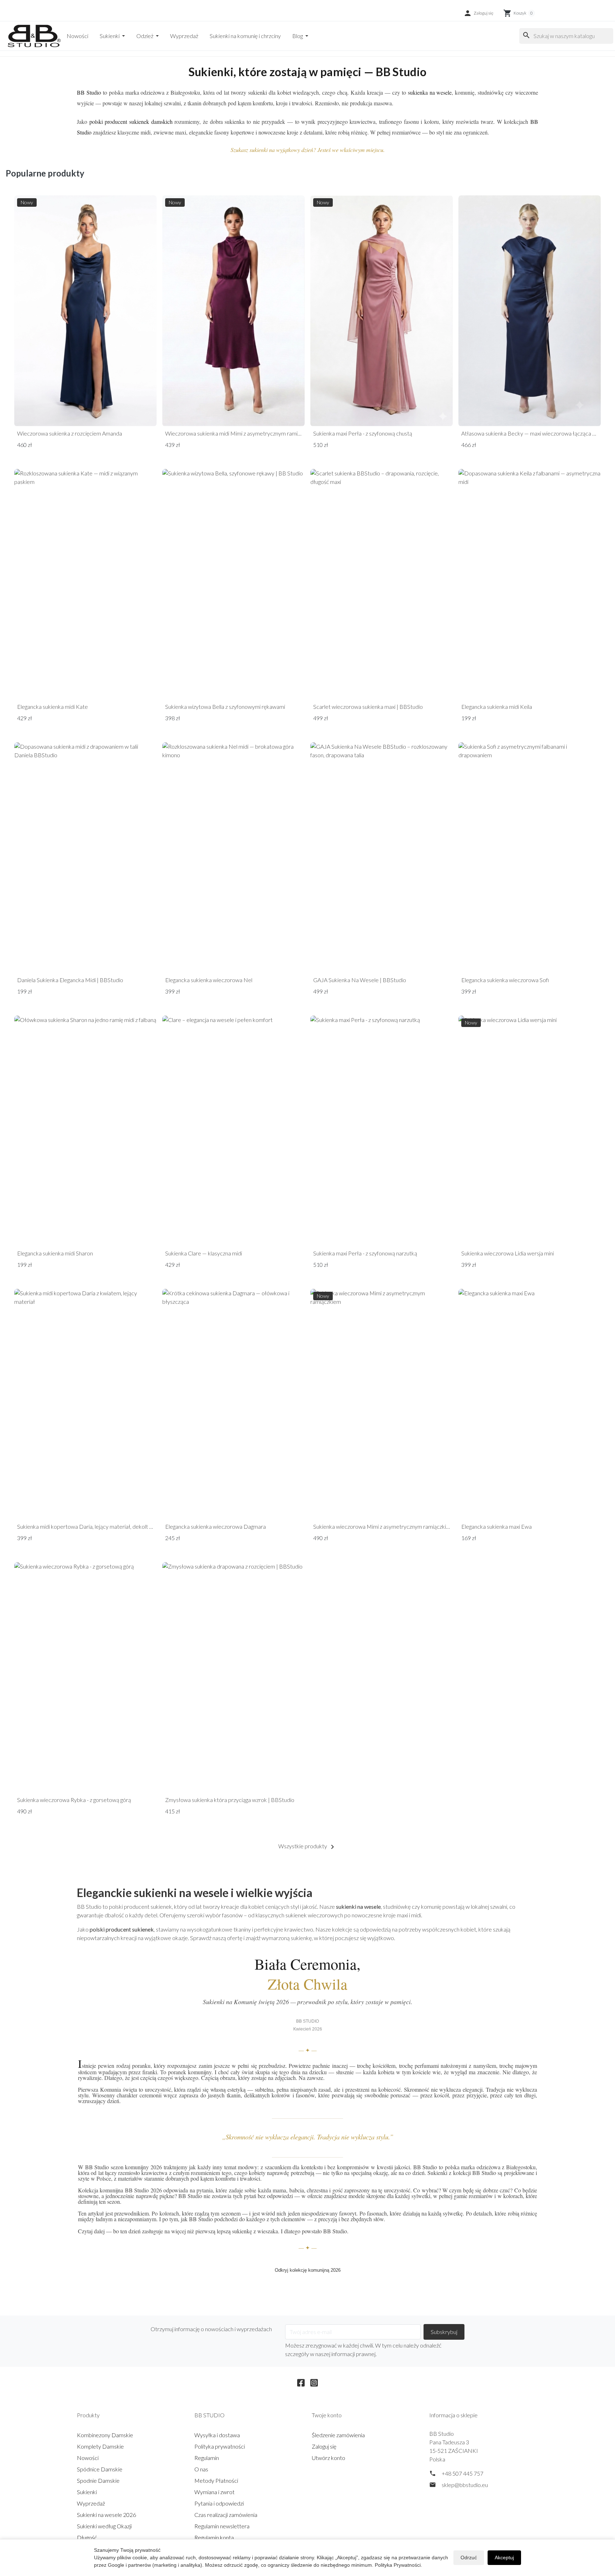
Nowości (77, 36)
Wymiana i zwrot (214, 2492)
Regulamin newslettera (222, 2526)
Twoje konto (327, 2415)
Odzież (145, 36)
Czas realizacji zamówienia (226, 2515)
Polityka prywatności (220, 2446)
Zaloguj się (324, 2446)
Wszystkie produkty (307, 1847)
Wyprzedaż (184, 36)
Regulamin (207, 2458)
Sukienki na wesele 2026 (106, 2515)
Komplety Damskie (100, 2446)
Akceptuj (504, 2557)
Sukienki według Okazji (104, 2526)
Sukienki (110, 36)
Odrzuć (469, 2557)
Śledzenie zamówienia (338, 2435)
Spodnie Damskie (98, 2480)
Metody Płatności (216, 2480)
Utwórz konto (328, 2458)
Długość (87, 2537)
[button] (478, 13)
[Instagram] (314, 2382)
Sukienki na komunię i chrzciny (245, 36)
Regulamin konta (214, 2537)
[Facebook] (301, 2382)
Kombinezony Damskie (105, 2435)
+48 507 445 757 (462, 2473)
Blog (298, 36)
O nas (201, 2469)
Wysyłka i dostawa (217, 2435)
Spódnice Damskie (100, 2469)
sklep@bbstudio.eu (465, 2485)
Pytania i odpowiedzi (219, 2503)
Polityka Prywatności (398, 2565)
